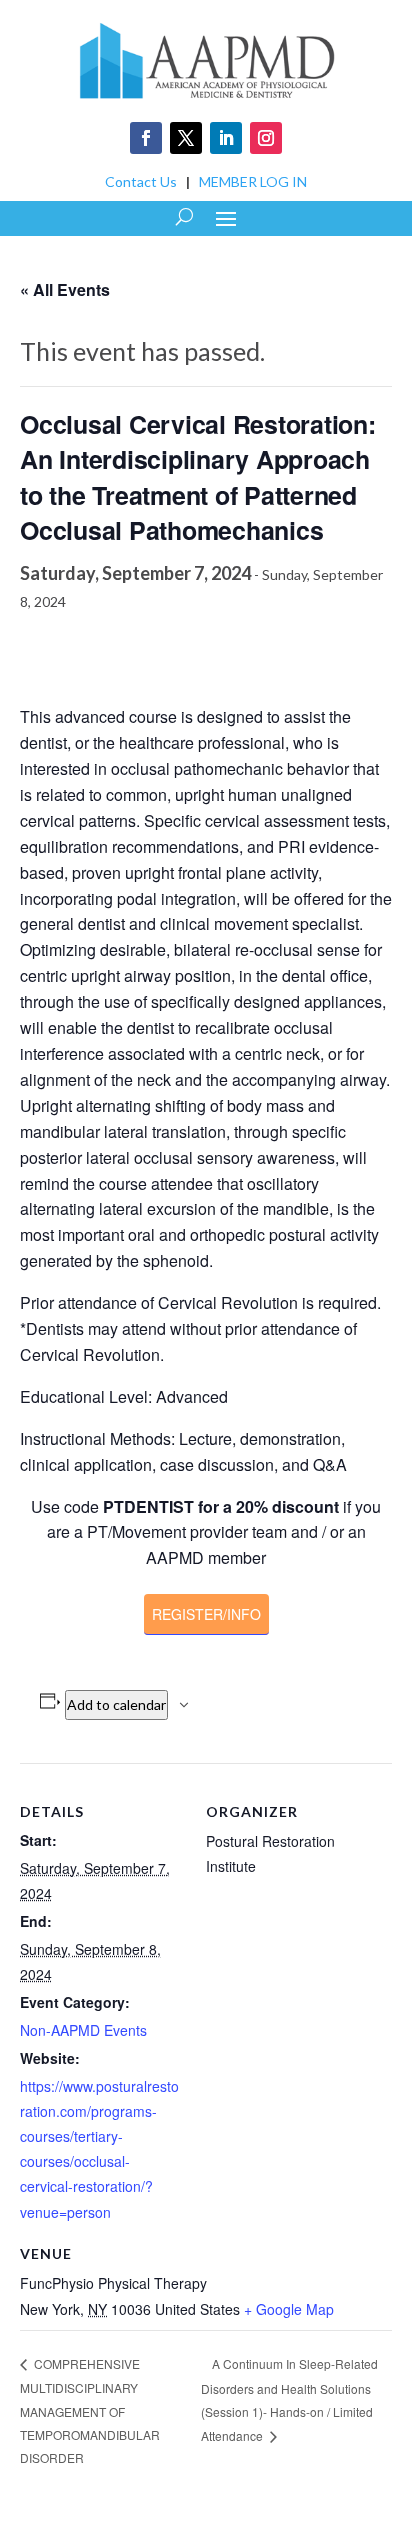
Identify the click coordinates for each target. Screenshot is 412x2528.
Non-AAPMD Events (83, 2030)
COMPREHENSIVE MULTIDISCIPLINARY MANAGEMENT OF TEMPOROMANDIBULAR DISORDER (90, 2410)
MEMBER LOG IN (253, 181)
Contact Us (141, 181)
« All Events (65, 289)
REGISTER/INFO (206, 1614)
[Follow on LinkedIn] (226, 138)
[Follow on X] (186, 138)
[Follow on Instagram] (266, 138)
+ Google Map (289, 2309)
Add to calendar (116, 1704)
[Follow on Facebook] (146, 138)
